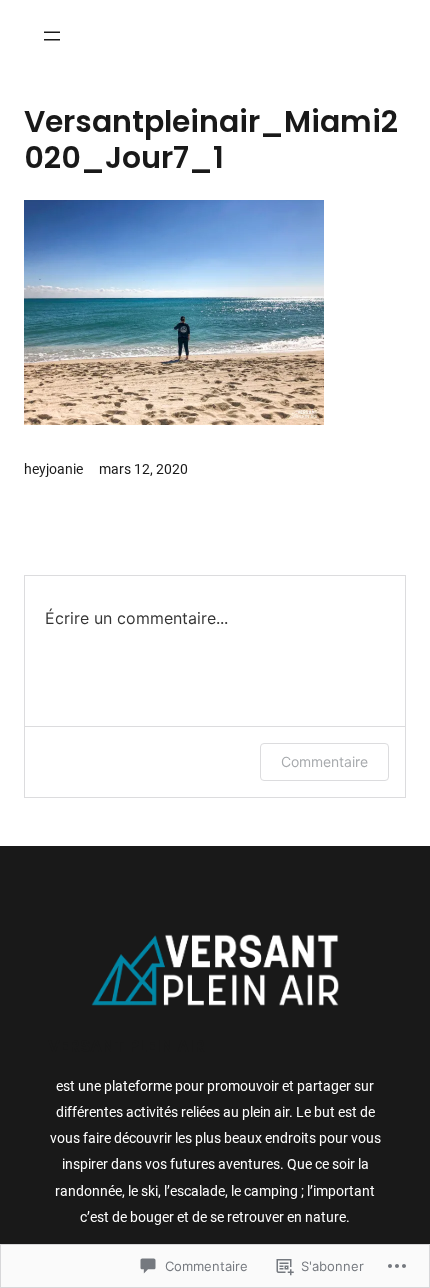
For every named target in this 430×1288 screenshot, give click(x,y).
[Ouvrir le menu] (52, 36)
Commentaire (324, 761)
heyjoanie (53, 469)
